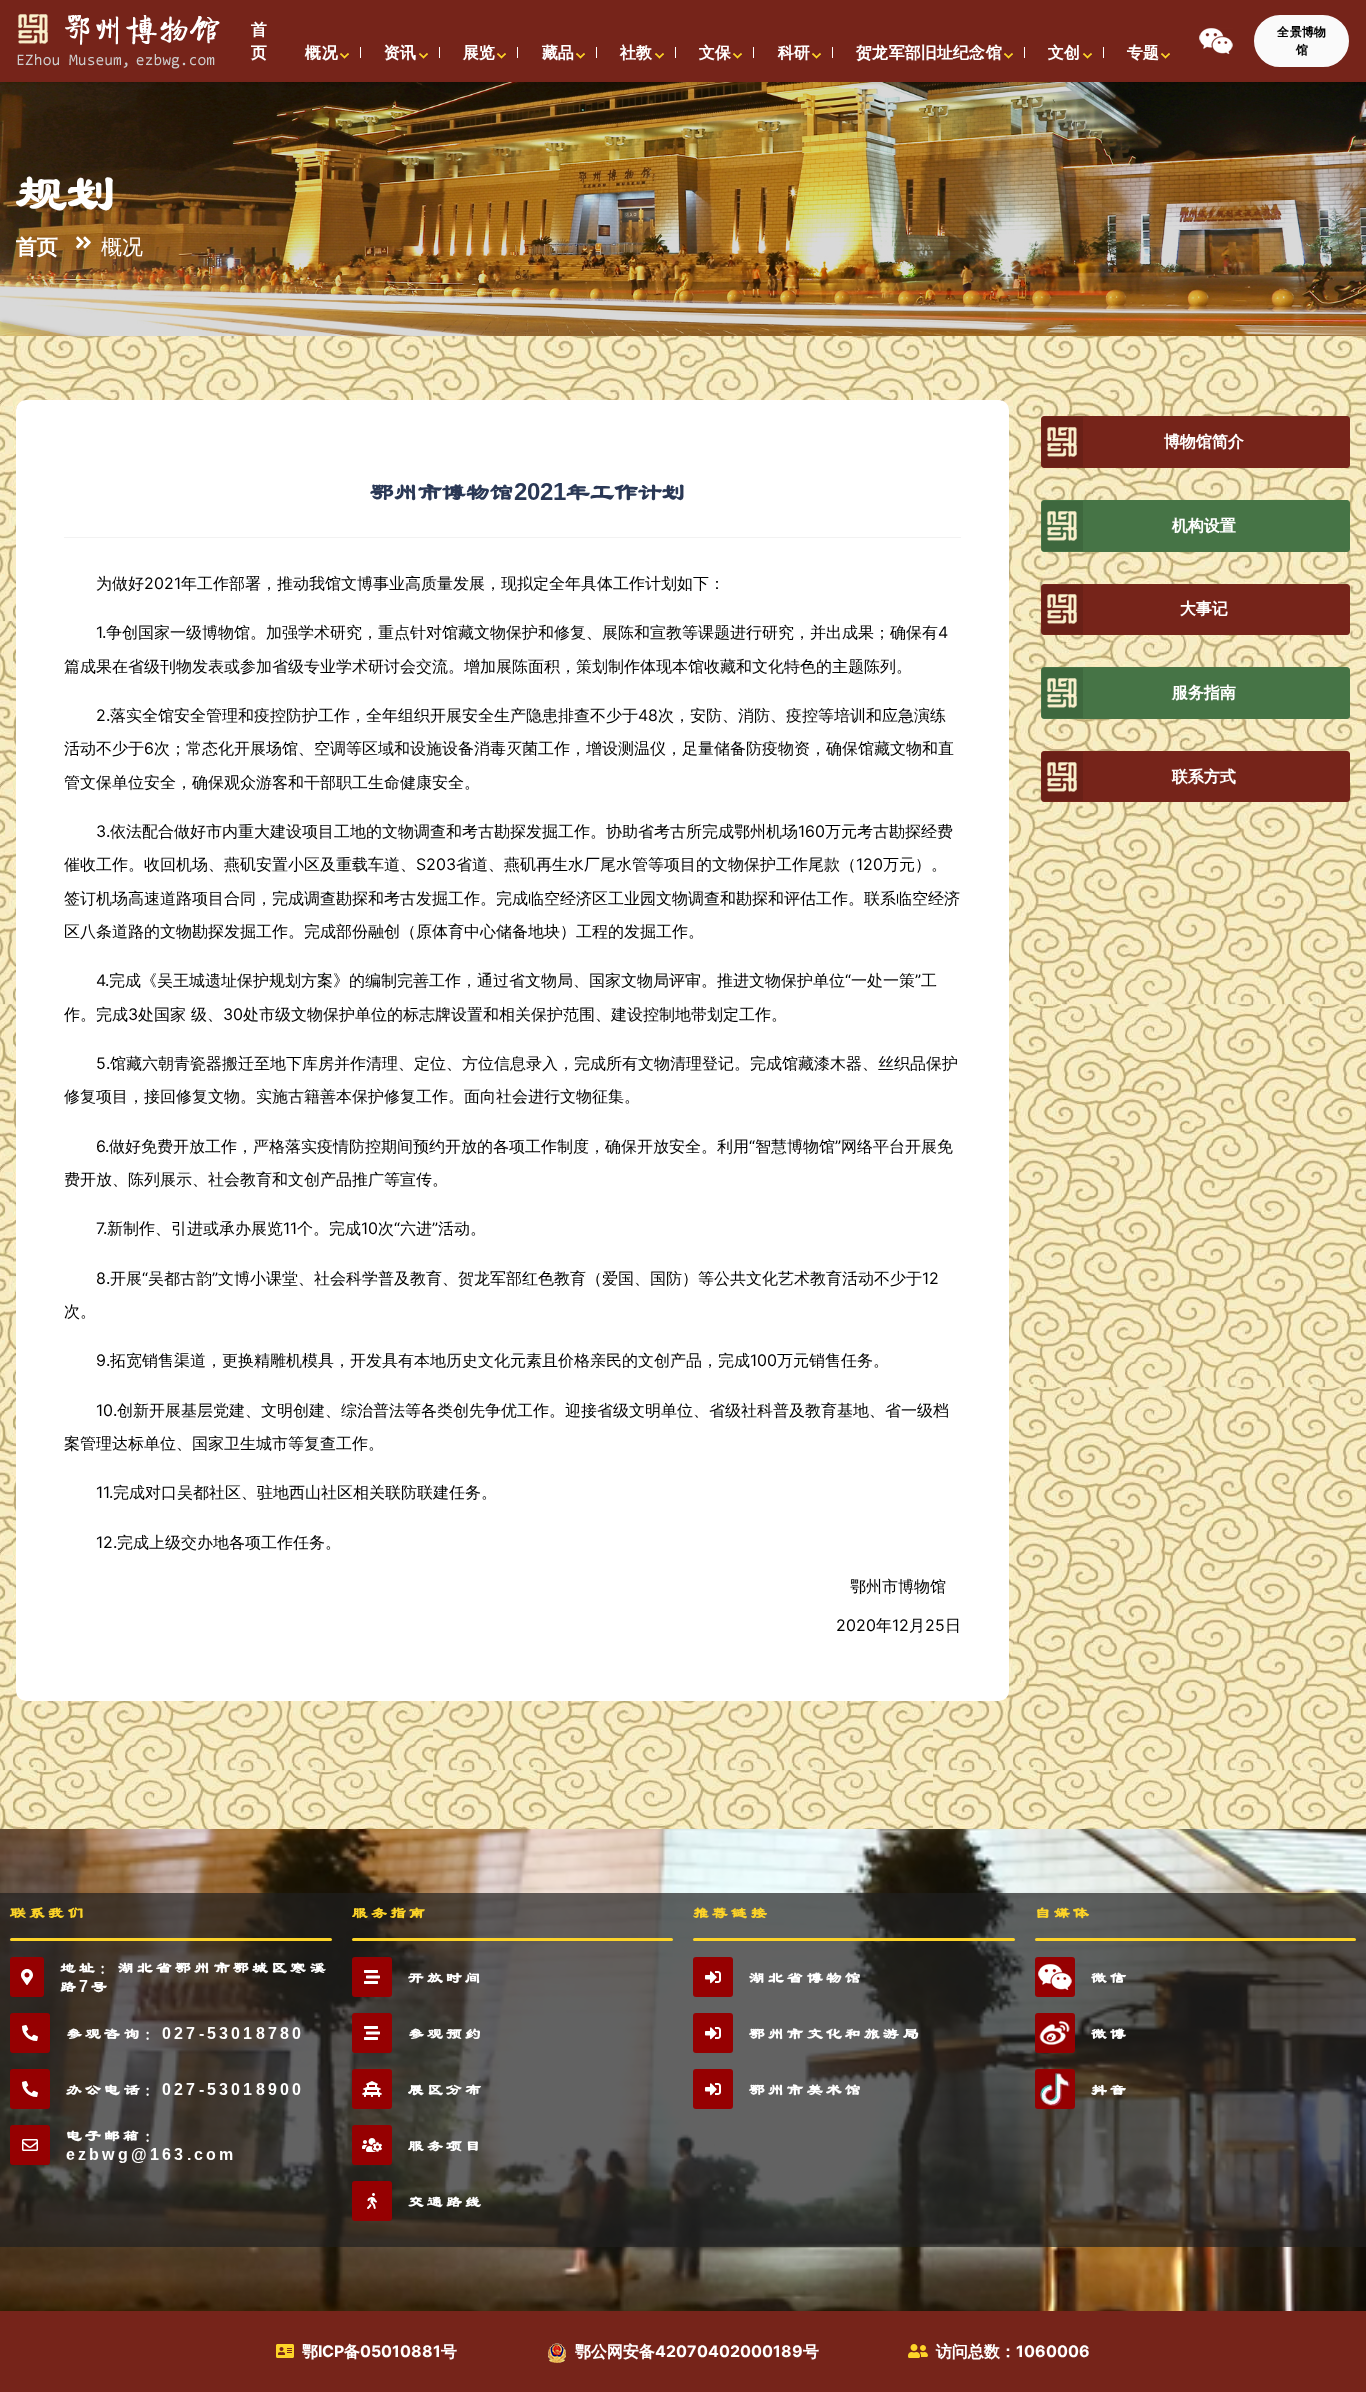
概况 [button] (321, 52)
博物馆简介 (1204, 441)
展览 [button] (479, 52)
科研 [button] (794, 52)
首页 (37, 246)
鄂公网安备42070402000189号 (697, 2351)
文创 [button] (1064, 52)
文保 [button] (715, 52)
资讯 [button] (400, 52)
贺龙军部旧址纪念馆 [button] (928, 52)
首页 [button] (259, 41)
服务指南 (1204, 692)
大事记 (1204, 608)
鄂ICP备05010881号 (379, 2351)
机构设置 (1204, 525)
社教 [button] (636, 52)
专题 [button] (1143, 52)
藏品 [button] (558, 52)
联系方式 (1204, 776)
